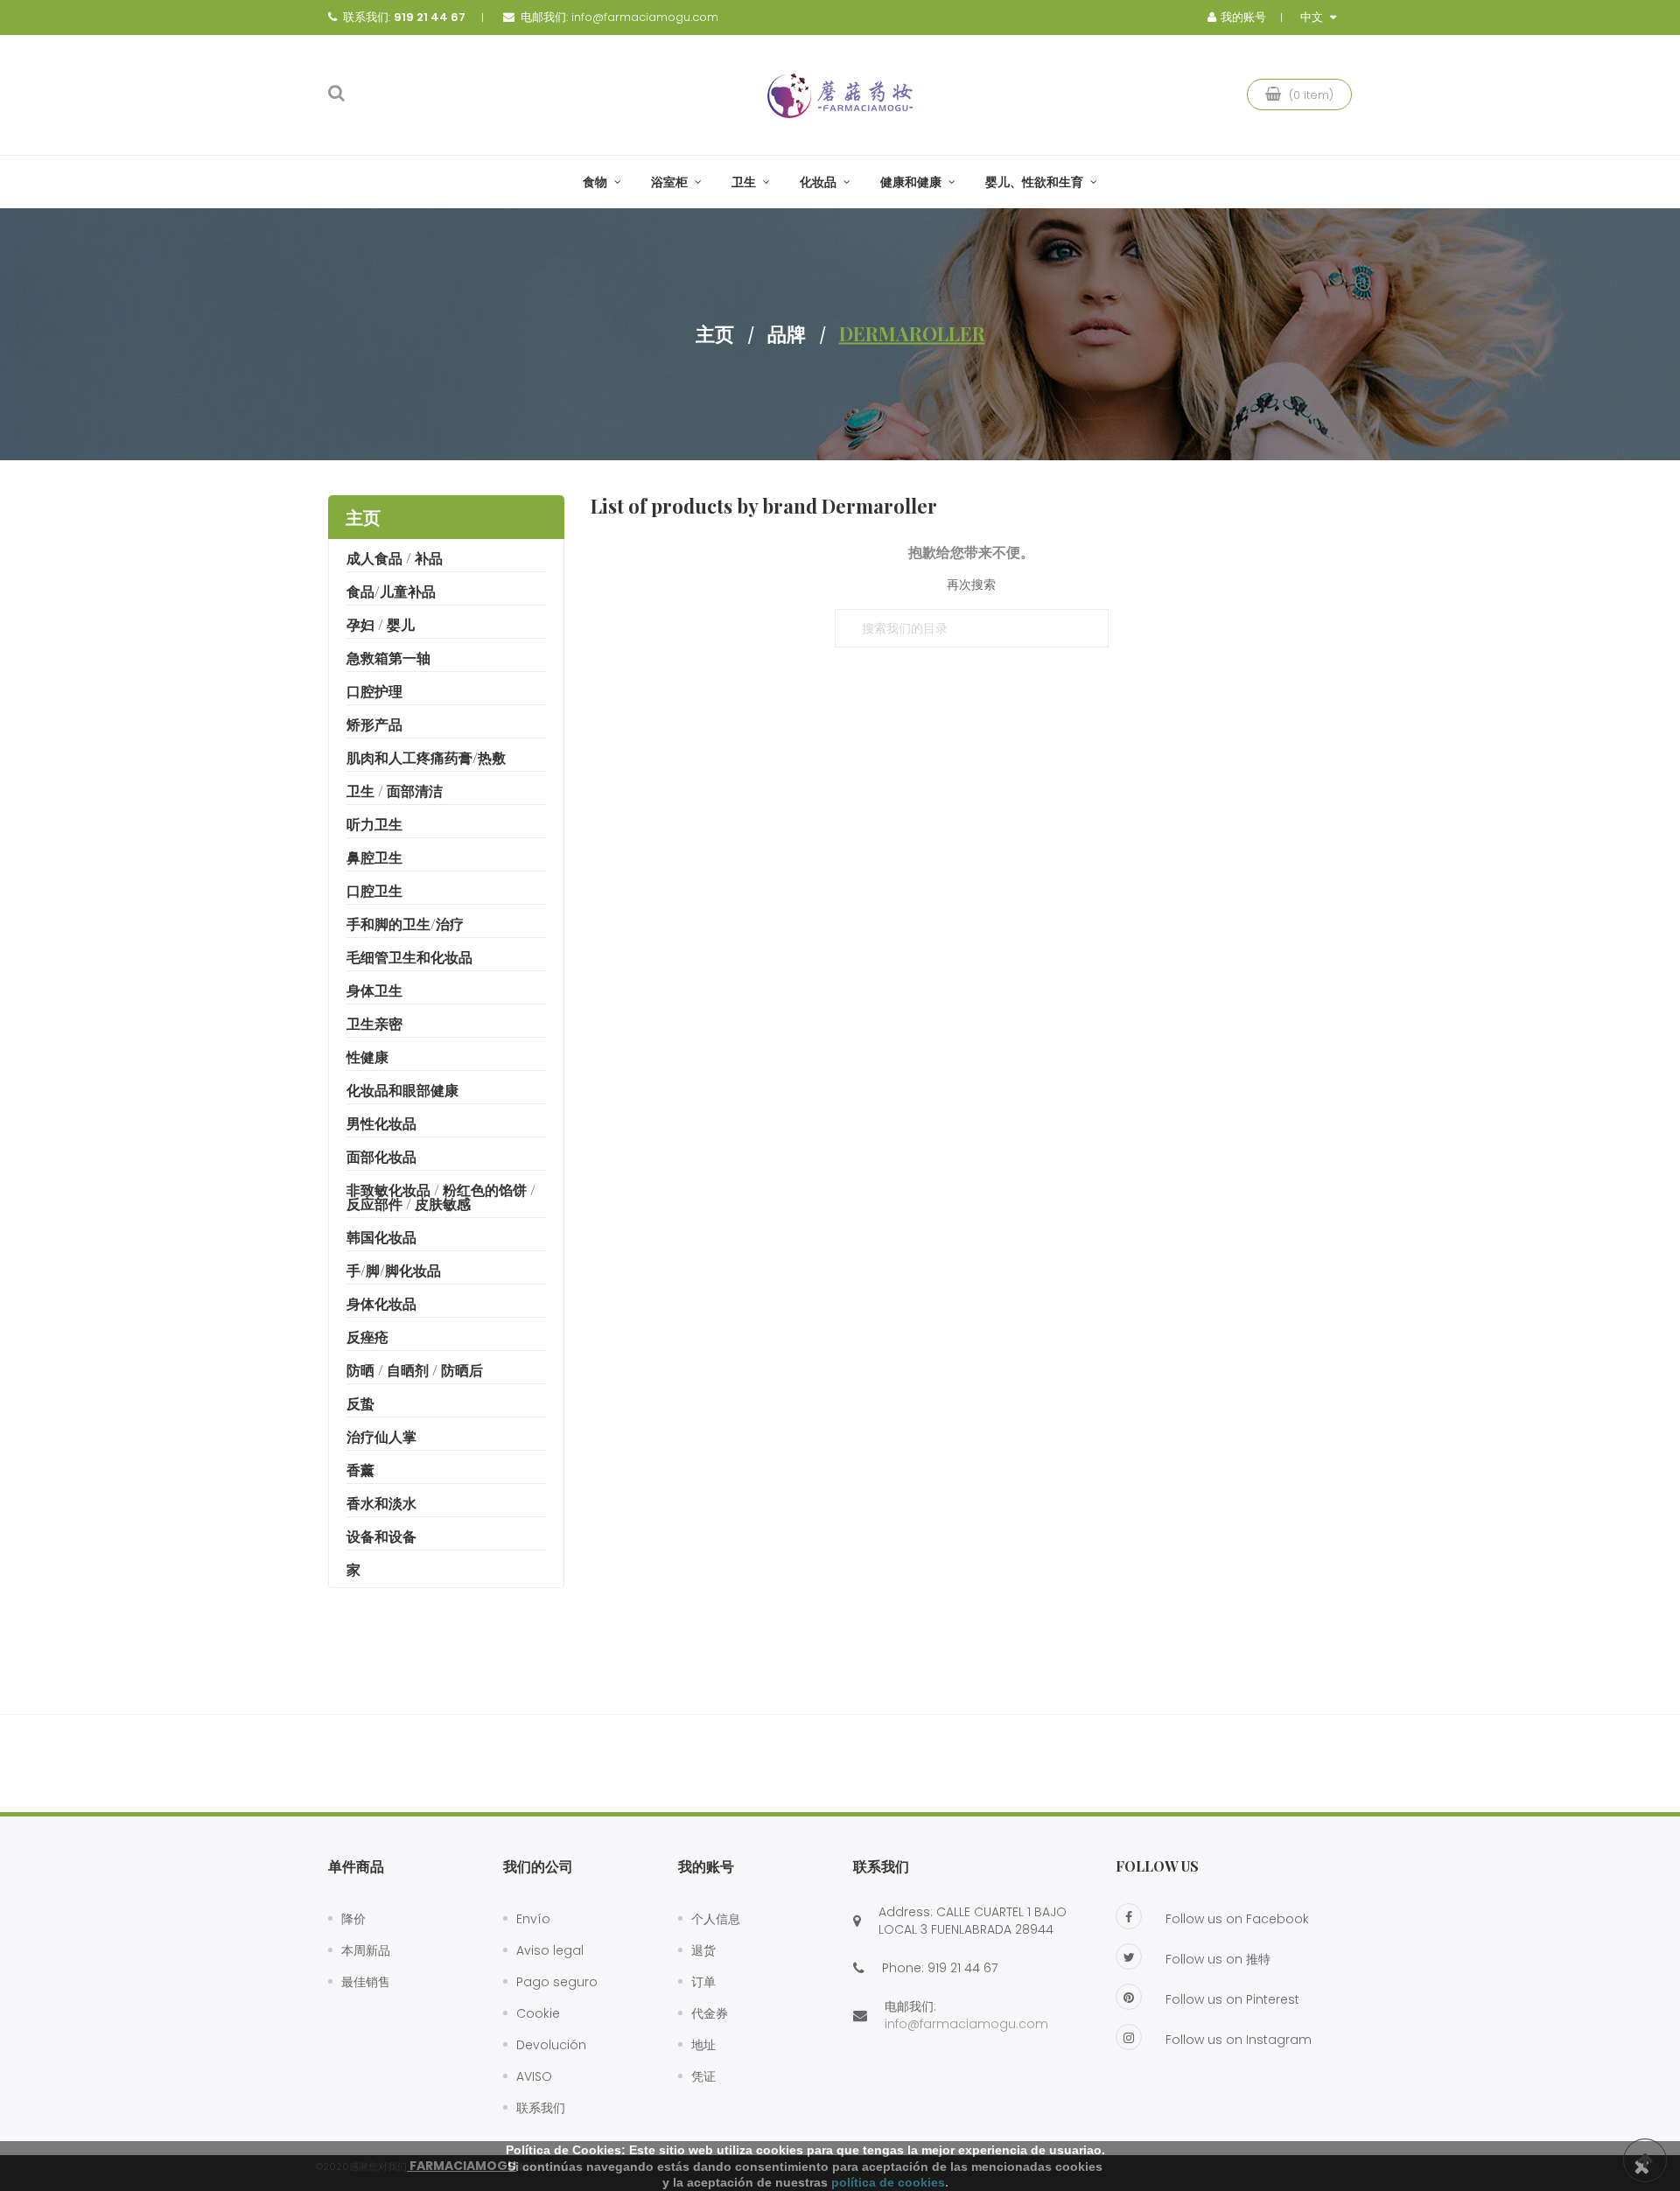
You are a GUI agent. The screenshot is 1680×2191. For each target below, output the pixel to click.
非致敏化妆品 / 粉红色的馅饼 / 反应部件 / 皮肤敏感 (441, 1197)
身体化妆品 (381, 1303)
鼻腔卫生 (374, 857)
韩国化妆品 (381, 1237)
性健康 (367, 1057)
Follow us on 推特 (1218, 1959)
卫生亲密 (374, 1023)
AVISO (534, 2076)
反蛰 (360, 1403)
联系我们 (541, 2108)
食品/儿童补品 (391, 591)
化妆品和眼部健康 (402, 1090)
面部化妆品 (381, 1156)
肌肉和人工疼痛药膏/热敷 (426, 757)
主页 (363, 517)
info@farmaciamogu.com (645, 17)
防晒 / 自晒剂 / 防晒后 (415, 1370)
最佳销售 (366, 1982)
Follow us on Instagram (1239, 2040)
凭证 (703, 2076)
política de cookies (888, 2182)
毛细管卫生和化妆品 (409, 957)
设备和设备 (381, 1536)
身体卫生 (374, 990)
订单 (703, 1982)
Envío (533, 1919)
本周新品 (366, 1950)
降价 (353, 1919)
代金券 (710, 2013)
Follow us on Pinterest (1232, 1999)
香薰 (360, 1470)
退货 (703, 1950)
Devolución (551, 2045)
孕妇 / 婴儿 (381, 624)
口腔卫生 (374, 890)
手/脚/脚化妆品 (394, 1270)
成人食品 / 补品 (395, 558)
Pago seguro (557, 1982)
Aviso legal (550, 1950)
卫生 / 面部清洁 (395, 791)
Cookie (538, 2013)
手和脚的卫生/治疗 (405, 924)
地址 (703, 2045)
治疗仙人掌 (381, 1436)
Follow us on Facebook (1237, 1919)
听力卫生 (374, 824)
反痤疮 (367, 1337)
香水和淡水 (381, 1503)
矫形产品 (374, 724)
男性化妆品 (381, 1123)
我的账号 (706, 1866)
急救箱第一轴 (388, 658)
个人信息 (716, 1919)
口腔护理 (374, 691)
